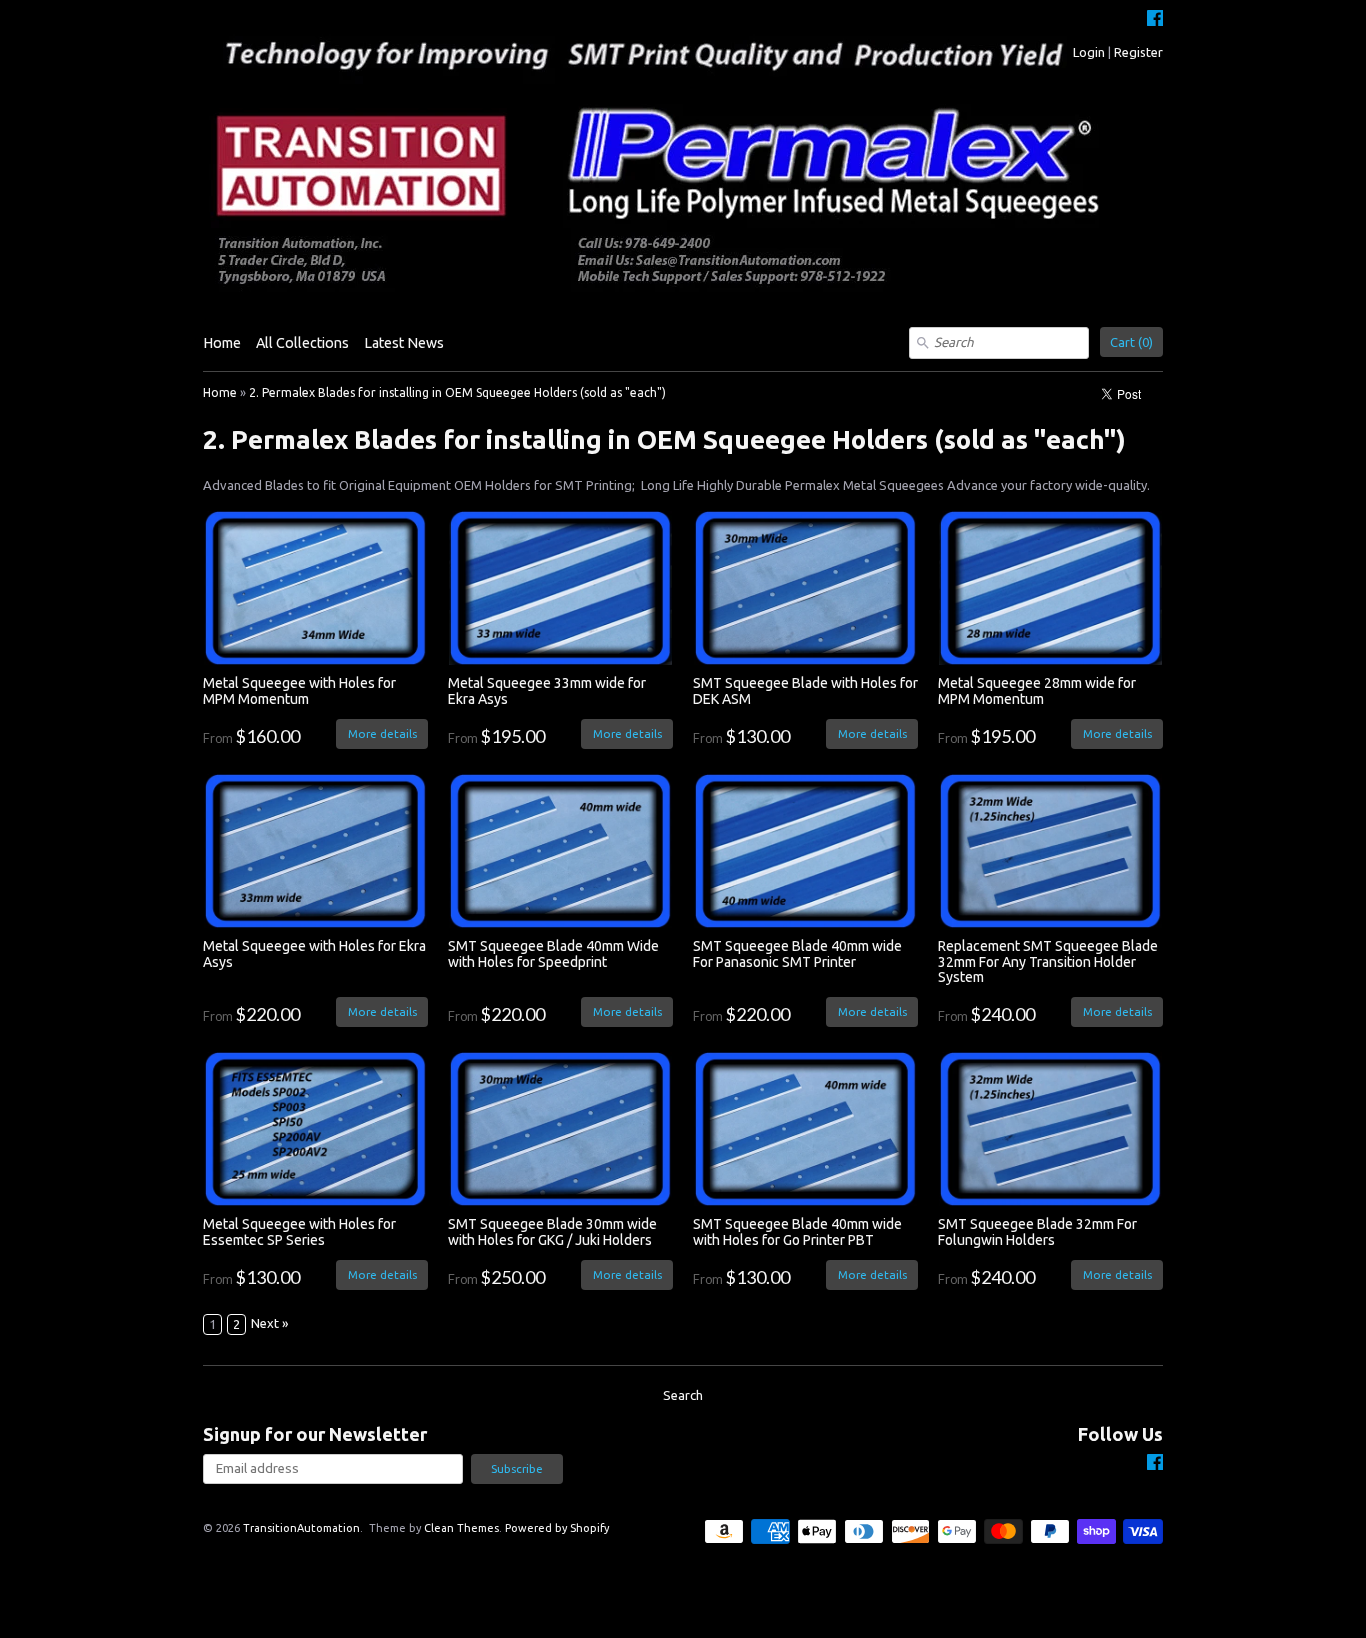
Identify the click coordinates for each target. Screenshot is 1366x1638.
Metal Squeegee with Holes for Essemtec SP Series (299, 1231)
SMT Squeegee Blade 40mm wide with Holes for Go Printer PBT (797, 1231)
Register (1138, 52)
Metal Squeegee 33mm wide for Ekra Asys (547, 690)
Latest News (404, 343)
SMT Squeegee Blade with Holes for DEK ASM (805, 690)
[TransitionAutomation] (683, 163)
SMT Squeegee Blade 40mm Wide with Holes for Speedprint (553, 953)
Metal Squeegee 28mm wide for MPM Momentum (1037, 690)
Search (683, 1395)
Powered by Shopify (557, 1528)
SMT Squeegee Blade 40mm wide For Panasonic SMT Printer (797, 953)
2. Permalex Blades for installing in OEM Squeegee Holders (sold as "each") (457, 392)
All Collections (302, 343)
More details (382, 733)
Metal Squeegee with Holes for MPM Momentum (299, 690)
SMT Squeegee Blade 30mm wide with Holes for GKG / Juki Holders (552, 1231)
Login (1089, 52)
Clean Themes (461, 1528)
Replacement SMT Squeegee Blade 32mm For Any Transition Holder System (1048, 961)
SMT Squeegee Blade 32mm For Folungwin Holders (1037, 1231)
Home (222, 343)
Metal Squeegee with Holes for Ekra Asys (314, 953)
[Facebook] (1155, 20)
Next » (269, 1323)
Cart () (1131, 342)
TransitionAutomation (301, 1528)
